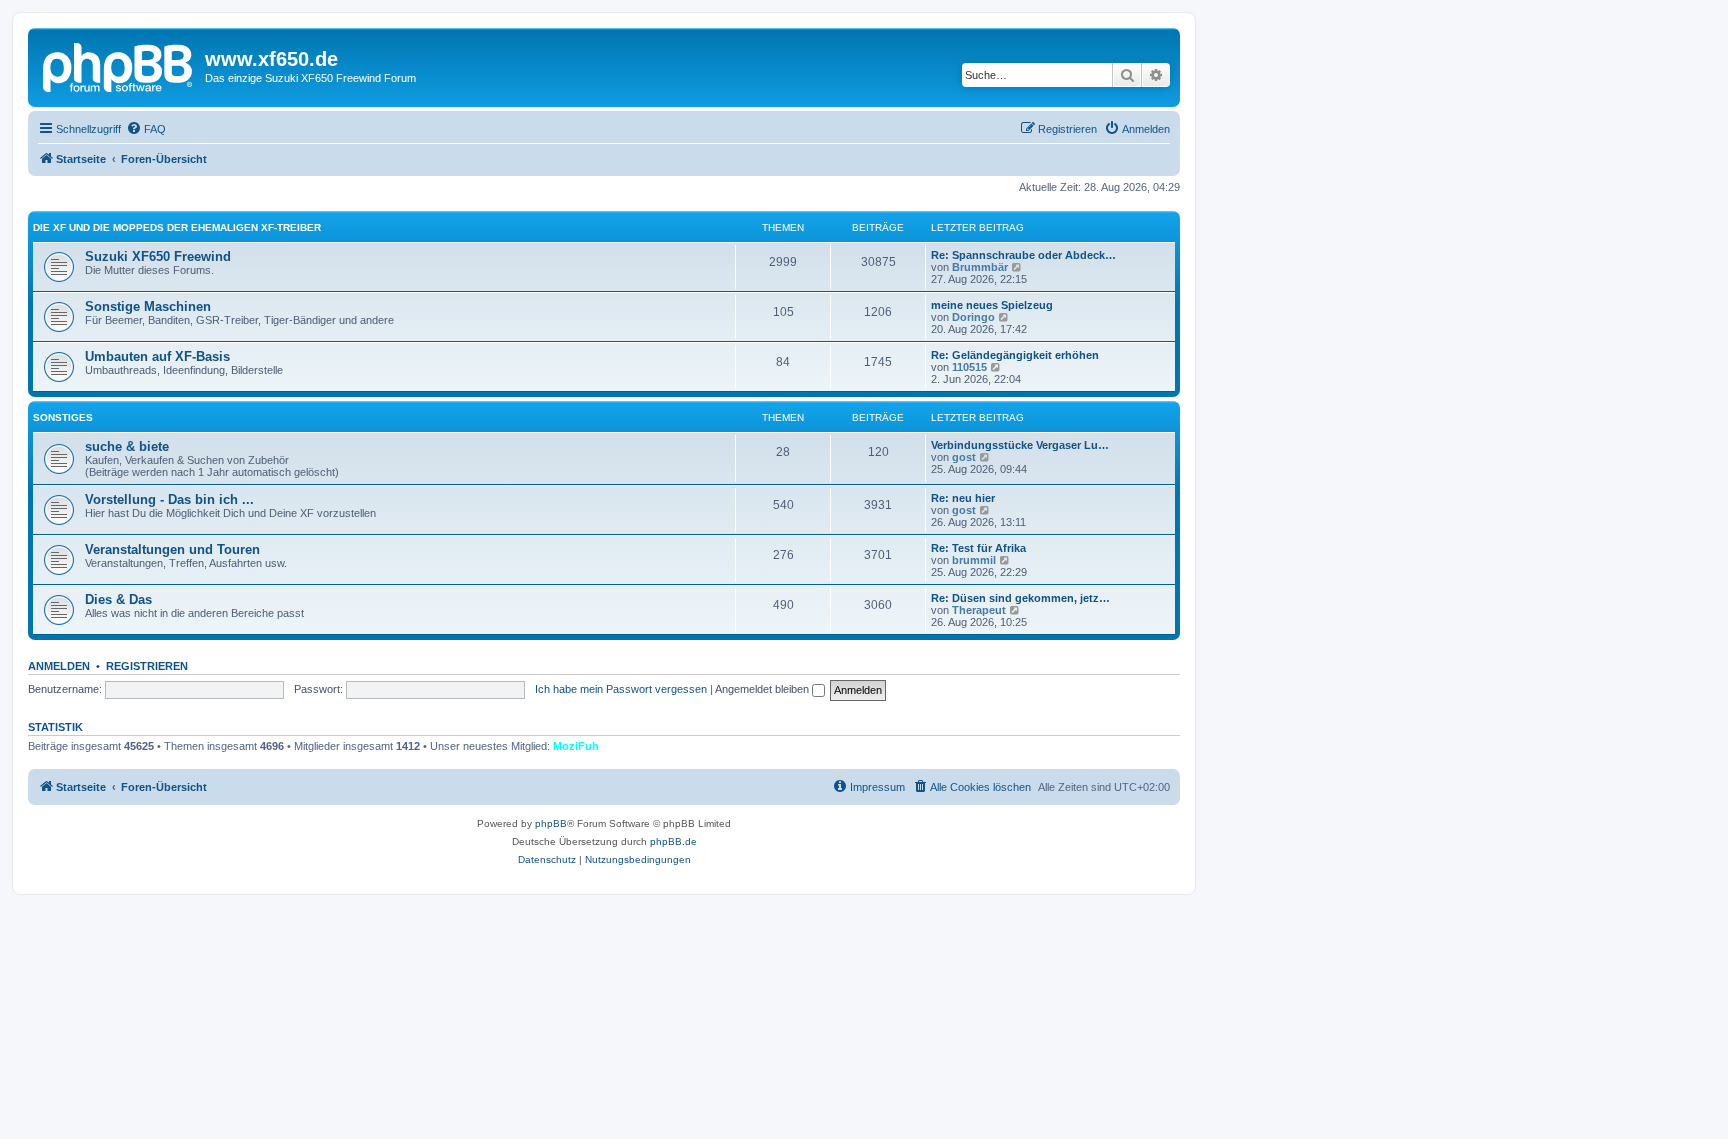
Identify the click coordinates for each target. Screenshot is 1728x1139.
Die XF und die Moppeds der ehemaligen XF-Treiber (177, 227)
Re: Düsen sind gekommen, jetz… (1020, 598)
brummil (974, 560)
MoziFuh (576, 746)
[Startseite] (119, 65)
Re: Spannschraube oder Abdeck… (1023, 255)
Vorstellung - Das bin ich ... (169, 499)
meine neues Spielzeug (992, 305)
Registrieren (147, 666)
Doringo (973, 317)
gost (964, 457)
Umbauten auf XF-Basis (157, 356)
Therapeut (979, 610)
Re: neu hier (963, 498)
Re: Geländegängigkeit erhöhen (1015, 355)
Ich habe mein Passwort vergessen (621, 689)
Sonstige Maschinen (148, 306)
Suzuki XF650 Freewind (158, 256)
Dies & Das (118, 599)
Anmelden (59, 666)
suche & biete (127, 446)
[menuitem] (146, 129)
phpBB (551, 823)
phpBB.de (673, 841)
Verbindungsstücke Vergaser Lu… (1020, 445)
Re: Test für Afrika (978, 548)
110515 (969, 367)
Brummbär (980, 267)
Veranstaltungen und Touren (172, 549)
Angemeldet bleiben (763, 689)
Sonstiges (63, 417)
